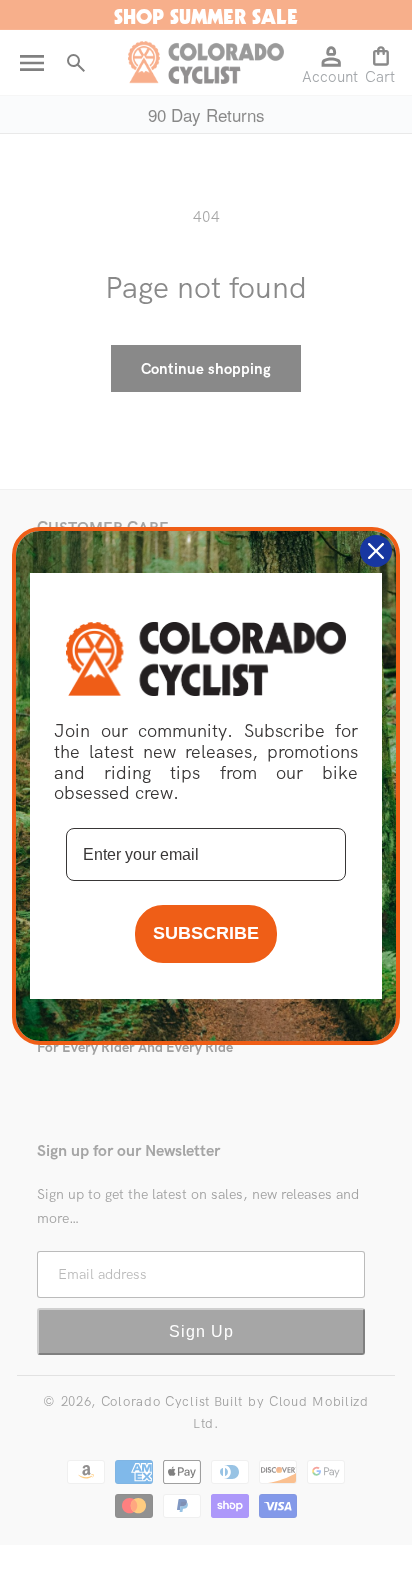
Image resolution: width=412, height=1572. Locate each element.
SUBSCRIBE (206, 933)
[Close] (376, 551)
